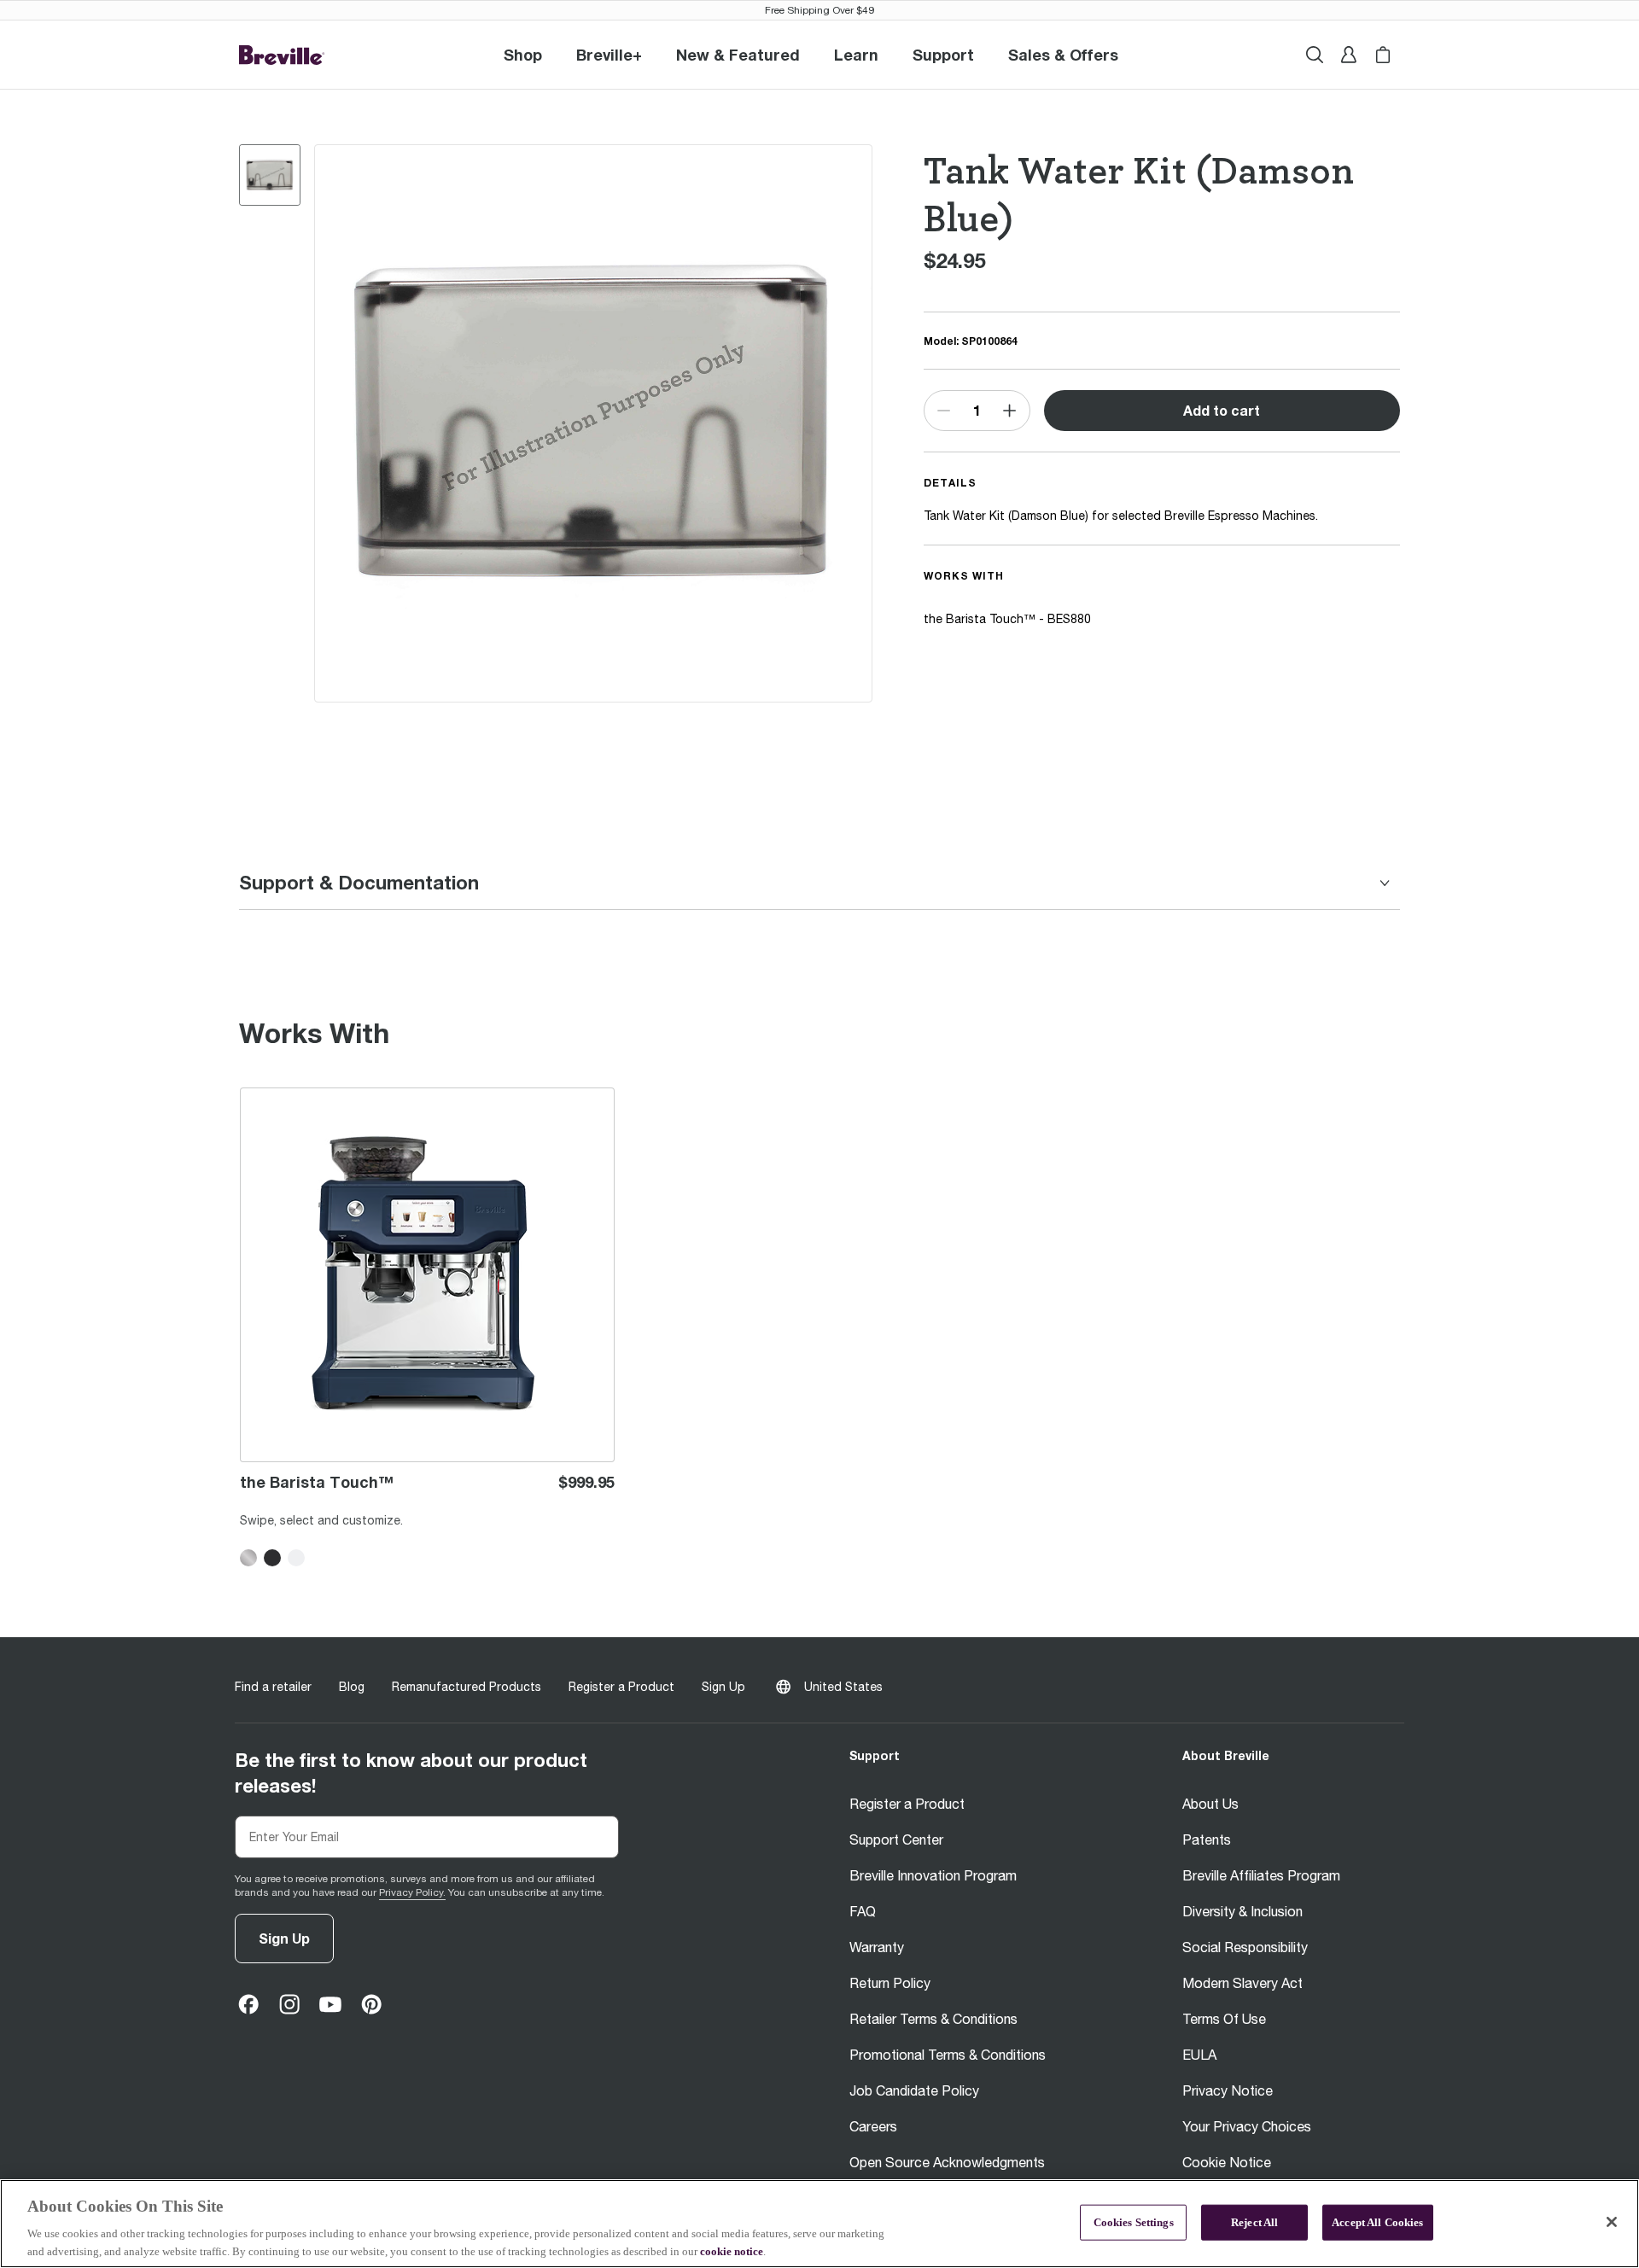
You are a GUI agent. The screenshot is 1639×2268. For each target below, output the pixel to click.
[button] (609, 55)
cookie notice (732, 2251)
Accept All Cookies (1377, 2222)
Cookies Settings (1134, 2222)
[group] (270, 175)
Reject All (1254, 2222)
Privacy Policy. (412, 1892)
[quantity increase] (1009, 411)
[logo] (282, 55)
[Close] (1612, 2222)
